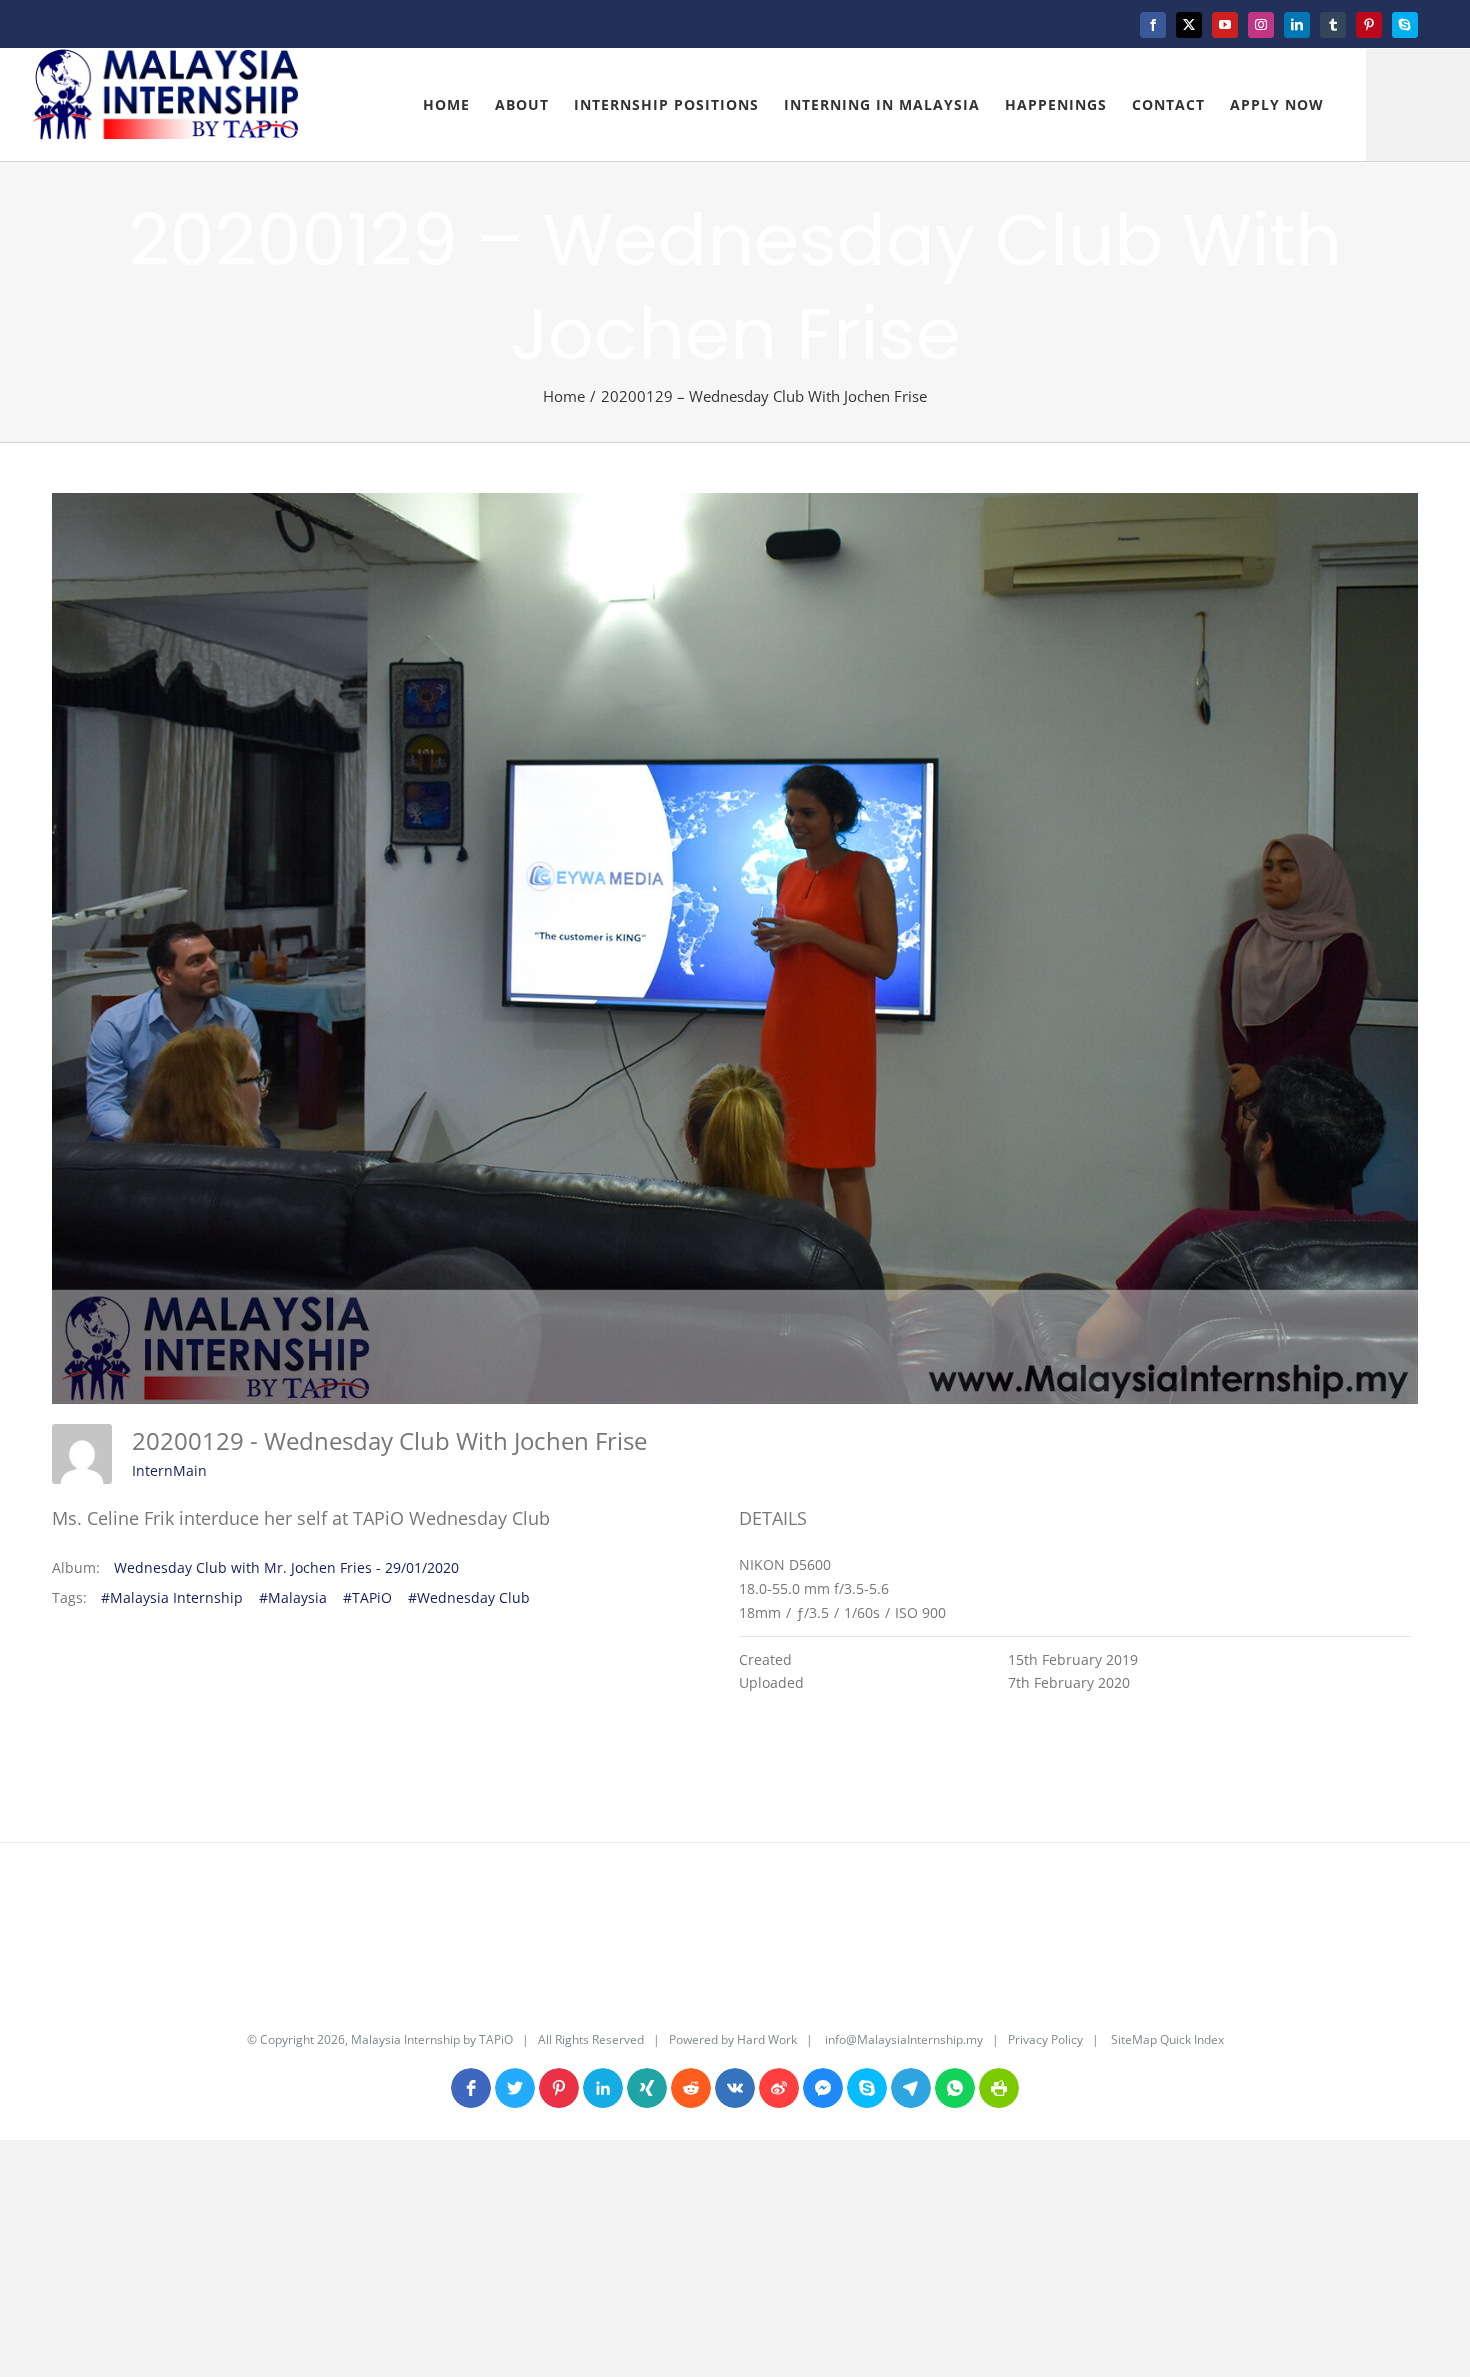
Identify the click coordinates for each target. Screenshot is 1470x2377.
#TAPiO (367, 1597)
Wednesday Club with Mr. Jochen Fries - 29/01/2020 (286, 1567)
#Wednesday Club (469, 1597)
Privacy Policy (1045, 2039)
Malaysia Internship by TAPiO (430, 2039)
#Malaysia (293, 1597)
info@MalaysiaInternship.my (904, 2039)
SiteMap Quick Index (1166, 2039)
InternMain (169, 1470)
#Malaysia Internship (172, 1597)
